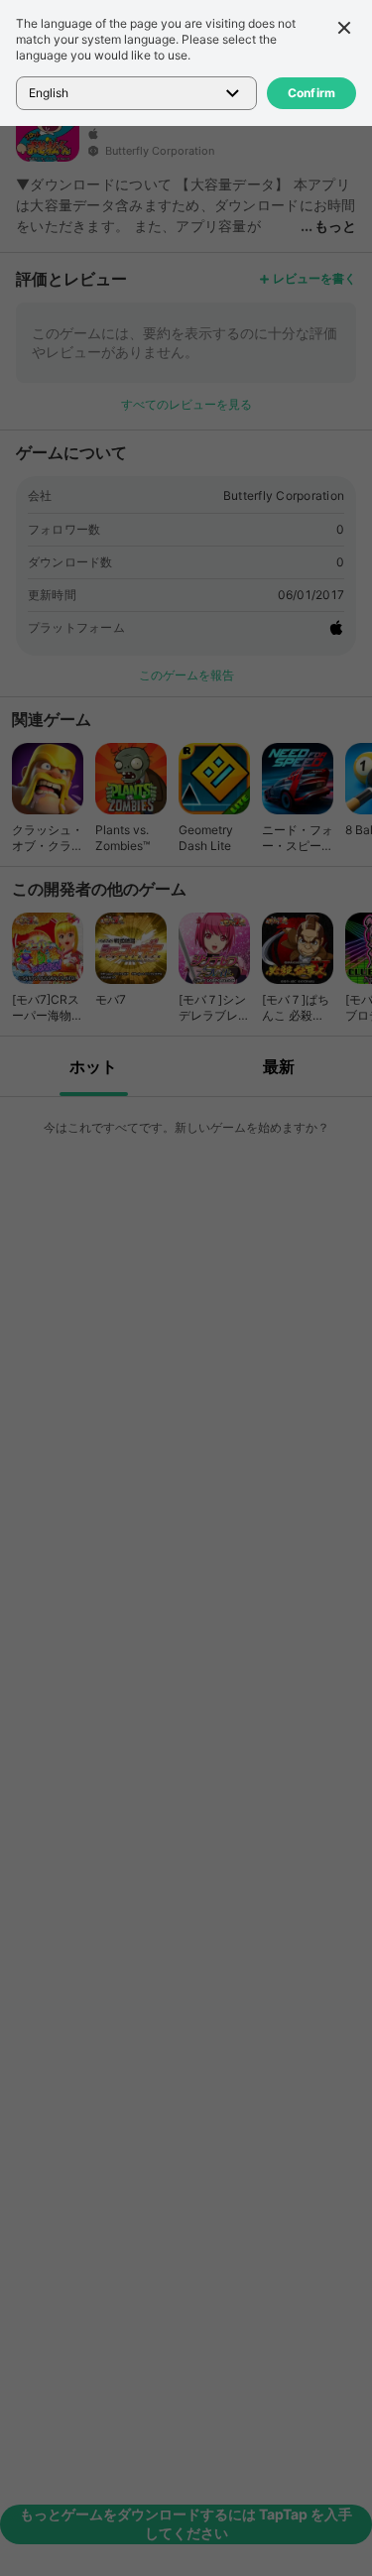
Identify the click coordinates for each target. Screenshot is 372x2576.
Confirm (312, 93)
